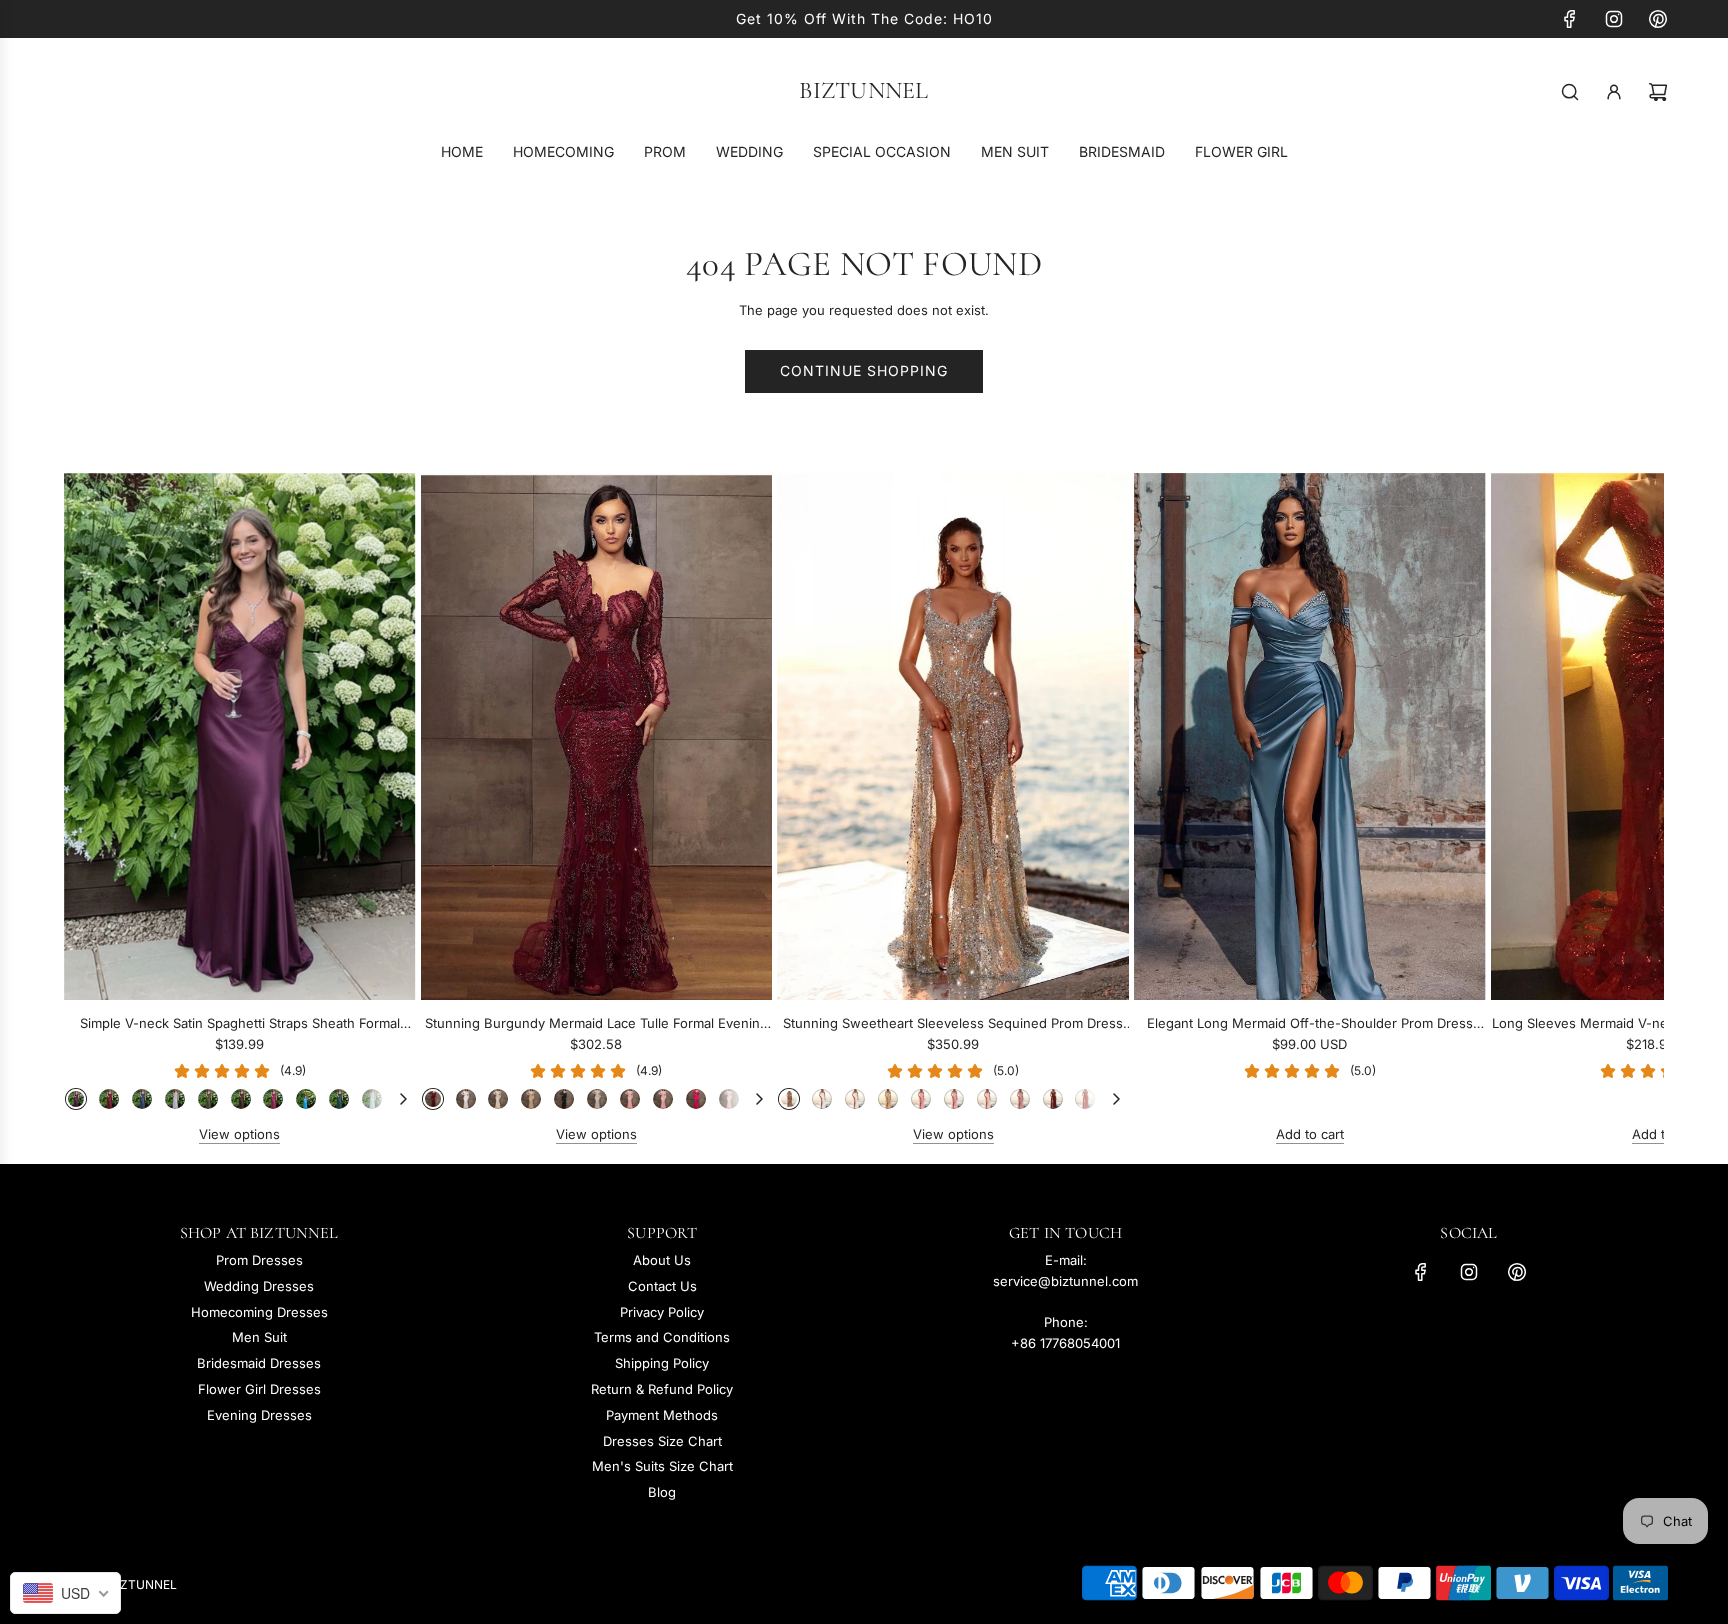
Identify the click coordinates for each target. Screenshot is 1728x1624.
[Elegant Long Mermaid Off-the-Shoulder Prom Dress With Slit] (1310, 736)
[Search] (1570, 92)
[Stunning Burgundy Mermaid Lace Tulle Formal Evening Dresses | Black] (564, 1099)
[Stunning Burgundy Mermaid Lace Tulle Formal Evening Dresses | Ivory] (498, 1099)
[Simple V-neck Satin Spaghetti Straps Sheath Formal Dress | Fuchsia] (273, 1099)
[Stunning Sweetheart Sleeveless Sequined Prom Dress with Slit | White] (822, 1099)
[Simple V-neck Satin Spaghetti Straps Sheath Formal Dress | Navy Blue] (142, 1099)
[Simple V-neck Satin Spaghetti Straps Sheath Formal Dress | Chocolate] (241, 1099)
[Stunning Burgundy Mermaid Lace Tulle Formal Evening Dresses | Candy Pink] (663, 1099)
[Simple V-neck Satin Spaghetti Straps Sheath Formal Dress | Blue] (306, 1099)
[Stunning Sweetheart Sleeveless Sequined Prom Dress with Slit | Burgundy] (1053, 1099)
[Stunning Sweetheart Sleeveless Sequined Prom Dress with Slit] (953, 736)
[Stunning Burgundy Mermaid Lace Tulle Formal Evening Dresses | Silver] (597, 1099)
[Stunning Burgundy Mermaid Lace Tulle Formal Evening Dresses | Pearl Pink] (729, 1099)
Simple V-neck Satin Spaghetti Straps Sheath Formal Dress (240, 1024)
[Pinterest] (1658, 19)
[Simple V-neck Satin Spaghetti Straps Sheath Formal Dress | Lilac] (175, 1099)
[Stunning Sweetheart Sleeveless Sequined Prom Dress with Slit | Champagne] (888, 1099)
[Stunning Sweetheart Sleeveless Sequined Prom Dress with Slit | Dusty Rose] (1020, 1099)
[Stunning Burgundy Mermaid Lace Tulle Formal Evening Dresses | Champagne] (531, 1099)
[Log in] (1614, 92)
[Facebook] (1570, 19)
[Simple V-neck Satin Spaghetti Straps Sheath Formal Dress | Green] (208, 1099)
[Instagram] (1614, 19)
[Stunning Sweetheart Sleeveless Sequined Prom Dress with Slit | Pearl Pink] (987, 1099)
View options (239, 1134)
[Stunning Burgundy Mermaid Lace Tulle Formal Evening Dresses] (597, 736)
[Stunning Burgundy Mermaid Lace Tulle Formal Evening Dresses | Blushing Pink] (630, 1099)
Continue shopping (864, 370)
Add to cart (1310, 1134)
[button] (101, 809)
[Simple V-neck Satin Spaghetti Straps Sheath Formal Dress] (240, 736)
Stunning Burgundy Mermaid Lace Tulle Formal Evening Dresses (596, 1024)
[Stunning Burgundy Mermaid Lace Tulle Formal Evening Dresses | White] (466, 1099)
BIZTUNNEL (863, 91)
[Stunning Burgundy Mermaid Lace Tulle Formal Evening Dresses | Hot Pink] (696, 1099)
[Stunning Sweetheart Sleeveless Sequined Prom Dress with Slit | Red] (1085, 1099)
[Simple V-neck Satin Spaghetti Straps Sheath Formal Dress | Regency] (76, 1099)
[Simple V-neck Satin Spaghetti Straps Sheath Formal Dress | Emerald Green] (339, 1099)
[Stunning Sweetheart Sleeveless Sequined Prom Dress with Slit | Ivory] (855, 1099)
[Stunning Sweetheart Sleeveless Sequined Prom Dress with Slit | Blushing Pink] (921, 1099)
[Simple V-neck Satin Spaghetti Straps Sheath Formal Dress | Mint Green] (372, 1099)
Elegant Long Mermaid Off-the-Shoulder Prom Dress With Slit (1310, 1024)
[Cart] (1658, 92)
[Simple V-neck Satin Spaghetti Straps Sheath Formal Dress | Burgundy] (109, 1099)
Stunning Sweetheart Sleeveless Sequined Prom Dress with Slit (953, 1024)
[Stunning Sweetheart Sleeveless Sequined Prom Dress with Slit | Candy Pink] (954, 1099)
